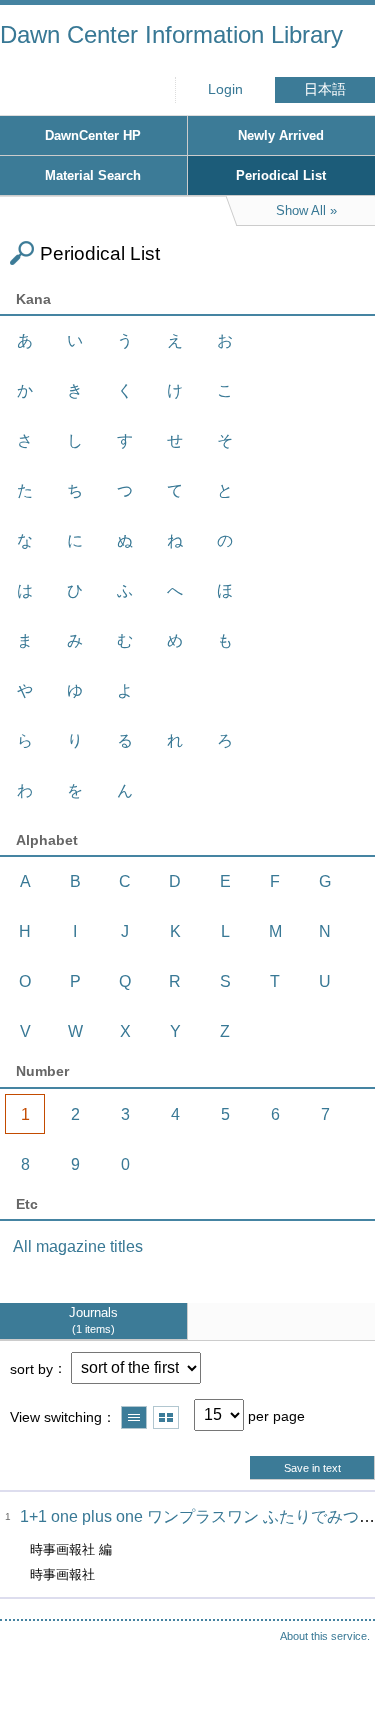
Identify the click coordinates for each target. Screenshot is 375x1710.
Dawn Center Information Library (171, 34)
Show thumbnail (166, 1417)
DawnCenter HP (93, 135)
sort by (31, 1368)
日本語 (325, 89)
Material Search (93, 175)
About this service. (325, 1636)
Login (225, 89)
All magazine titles (78, 1246)
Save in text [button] (312, 1468)
